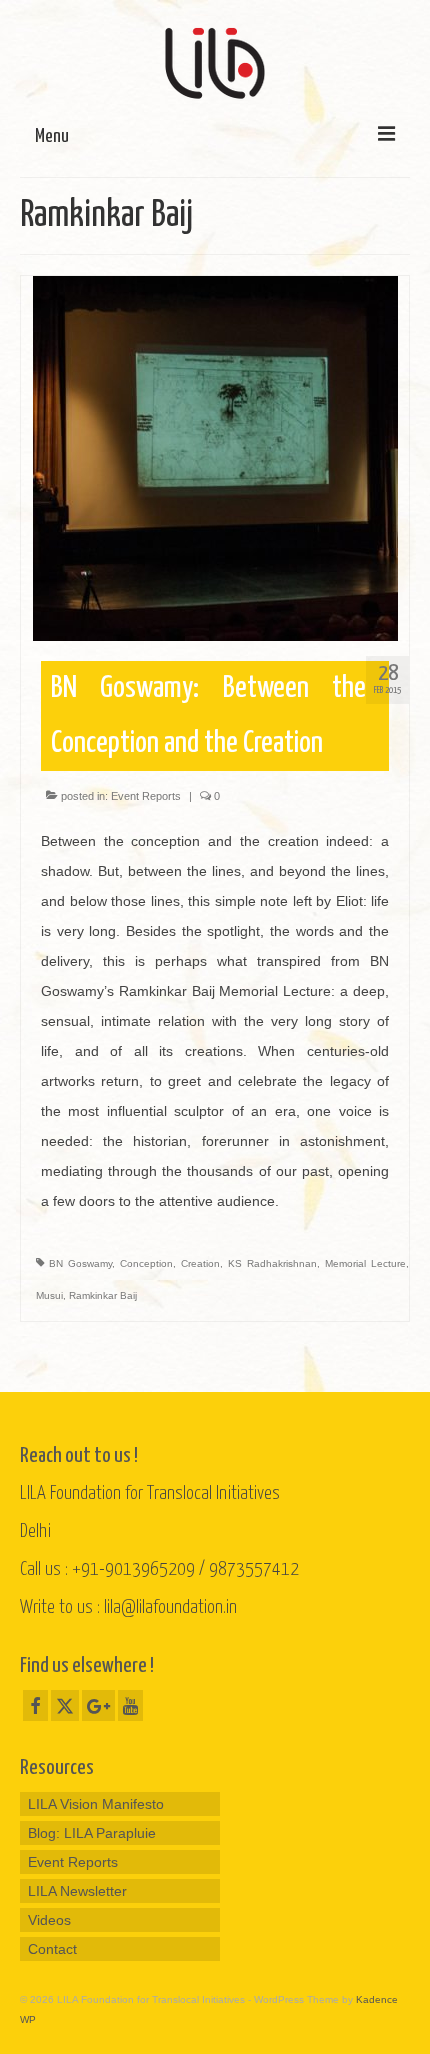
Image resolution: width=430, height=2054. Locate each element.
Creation (200, 1263)
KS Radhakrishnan (272, 1263)
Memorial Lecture (365, 1263)
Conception (146, 1263)
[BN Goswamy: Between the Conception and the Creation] (215, 457)
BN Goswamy (80, 1263)
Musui (49, 1295)
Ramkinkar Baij (103, 1295)
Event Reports (146, 796)
